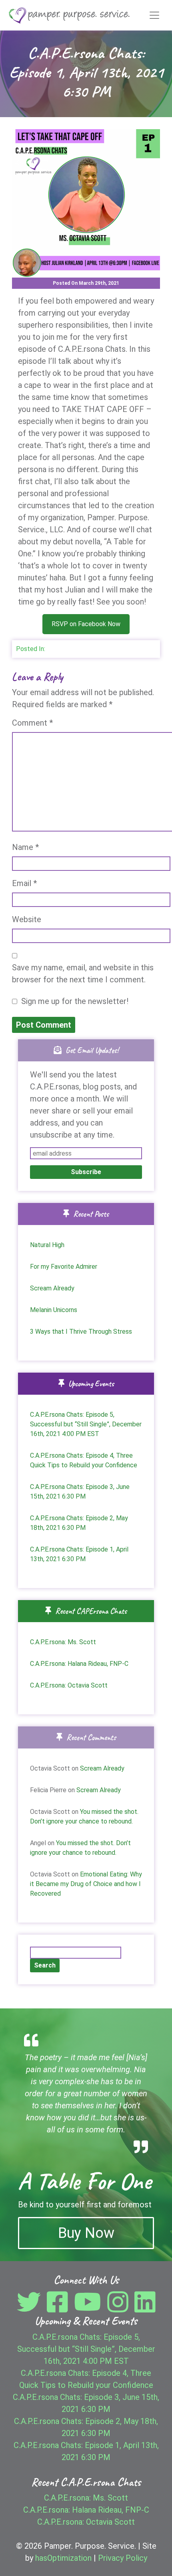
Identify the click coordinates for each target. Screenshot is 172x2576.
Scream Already (52, 1288)
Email (24, 883)
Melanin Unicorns (54, 1310)
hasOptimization (63, 2558)
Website (27, 919)
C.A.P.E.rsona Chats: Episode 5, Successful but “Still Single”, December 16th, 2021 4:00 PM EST (86, 1424)
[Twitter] (31, 2308)
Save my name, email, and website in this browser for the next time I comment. (83, 974)
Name (25, 847)
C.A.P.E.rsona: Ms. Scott (63, 1642)
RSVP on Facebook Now (86, 624)
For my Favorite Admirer (64, 1267)
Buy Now (86, 2233)
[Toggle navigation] (154, 15)
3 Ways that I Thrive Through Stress (81, 1332)
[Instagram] (120, 2308)
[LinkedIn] (145, 2308)
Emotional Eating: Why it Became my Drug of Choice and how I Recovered (86, 1884)
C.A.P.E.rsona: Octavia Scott (69, 1685)
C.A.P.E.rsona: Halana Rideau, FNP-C (79, 1664)
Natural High (47, 1245)
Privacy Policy (123, 2558)
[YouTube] (90, 2308)
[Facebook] (59, 2308)
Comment (32, 723)
